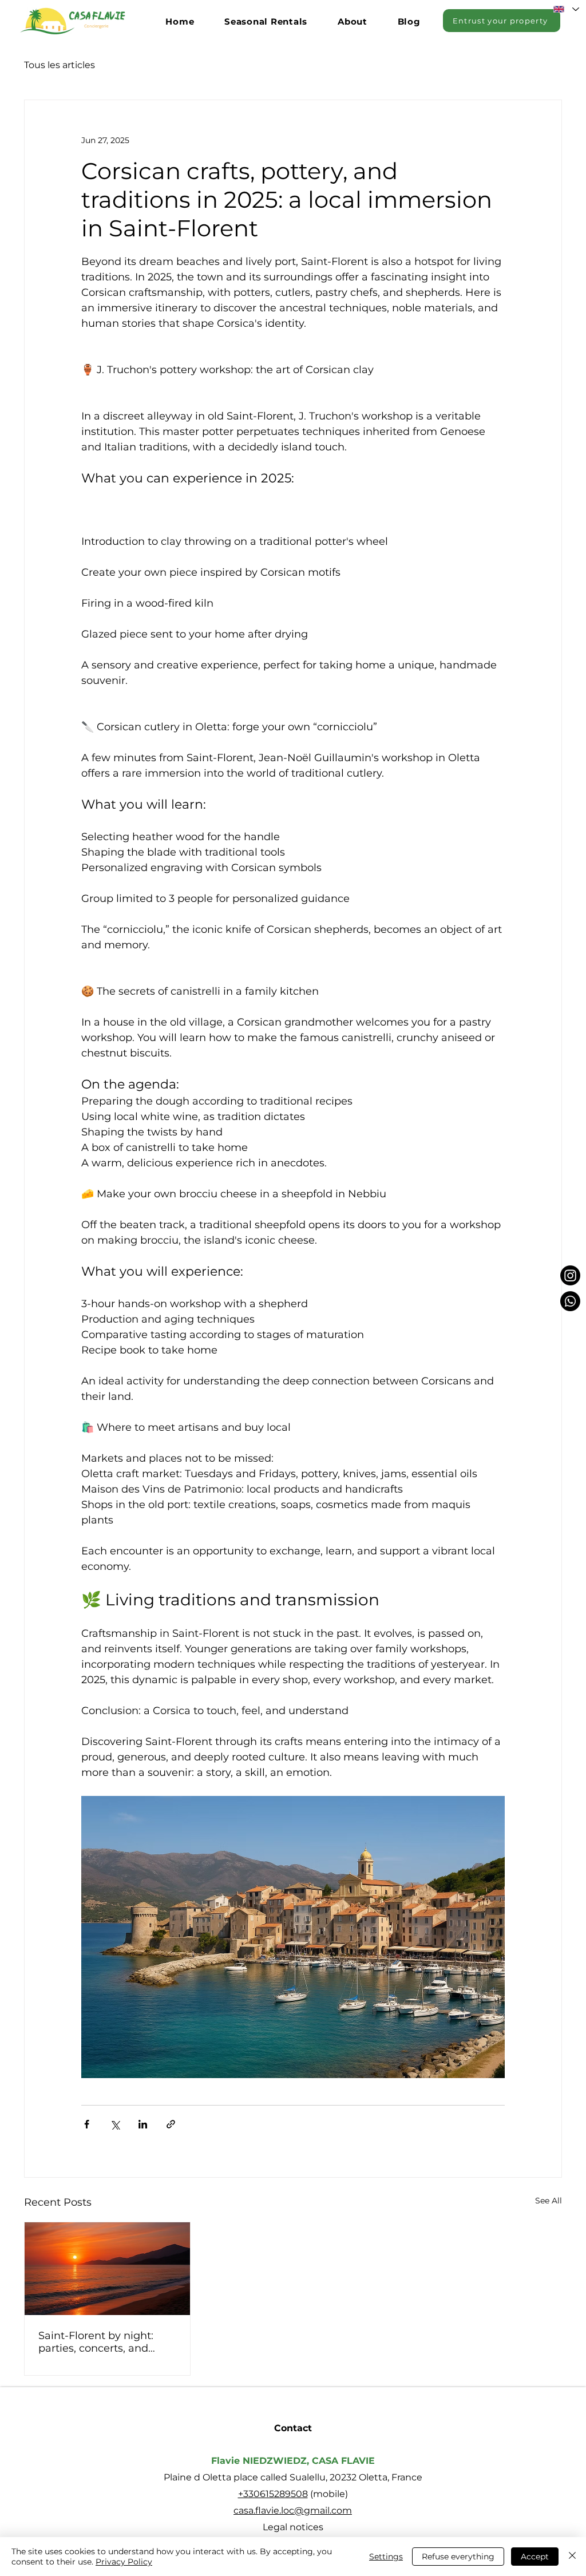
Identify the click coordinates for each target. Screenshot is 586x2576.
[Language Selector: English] (566, 9)
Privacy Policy (124, 2562)
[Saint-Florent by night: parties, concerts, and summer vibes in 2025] (107, 2269)
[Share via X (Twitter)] (115, 2124)
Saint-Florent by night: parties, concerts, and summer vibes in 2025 (96, 2342)
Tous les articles (60, 65)
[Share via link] (171, 2124)
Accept (535, 2557)
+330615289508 (273, 2494)
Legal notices (293, 2527)
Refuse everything (458, 2557)
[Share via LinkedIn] (143, 2124)
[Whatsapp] (570, 1301)
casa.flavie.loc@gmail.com (293, 2510)
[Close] (572, 2557)
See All (549, 2201)
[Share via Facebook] (87, 2124)
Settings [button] (386, 2557)
